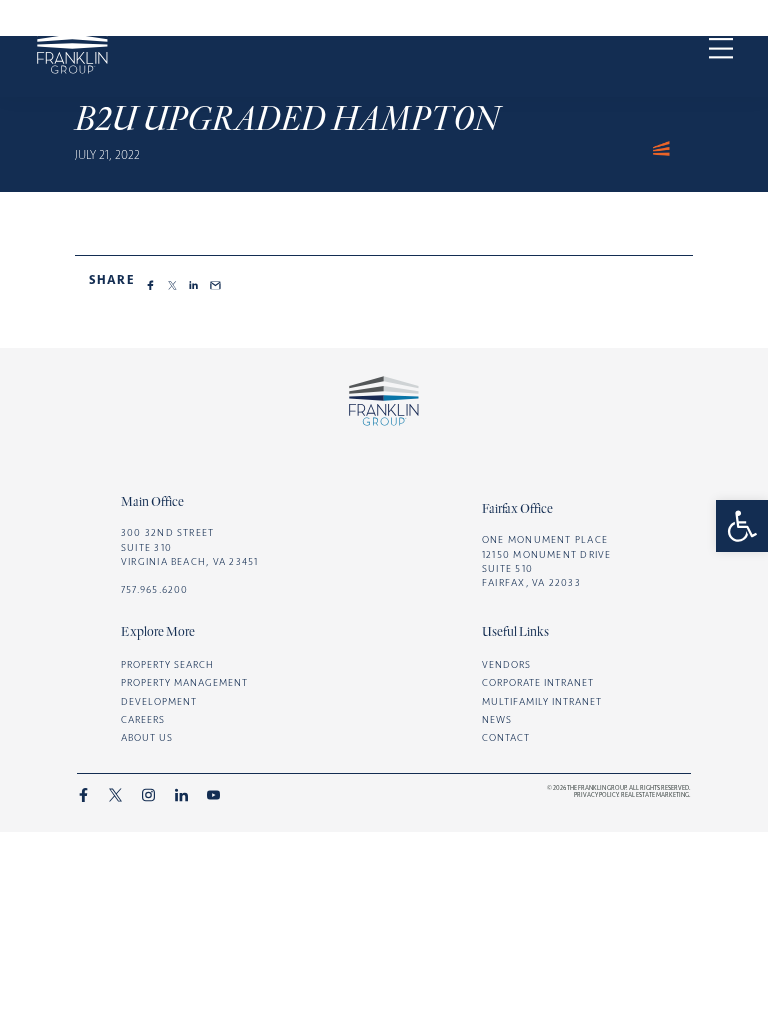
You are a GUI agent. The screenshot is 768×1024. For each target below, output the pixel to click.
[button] (742, 526)
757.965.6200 (155, 589)
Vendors (506, 664)
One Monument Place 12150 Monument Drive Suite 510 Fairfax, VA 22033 (547, 560)
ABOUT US (147, 737)
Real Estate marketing (655, 795)
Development (159, 701)
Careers (143, 719)
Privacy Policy (596, 795)
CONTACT (506, 737)
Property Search (167, 664)
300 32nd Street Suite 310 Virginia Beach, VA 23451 (190, 546)
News (497, 719)
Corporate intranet (538, 682)
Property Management (184, 682)
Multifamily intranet (542, 701)
